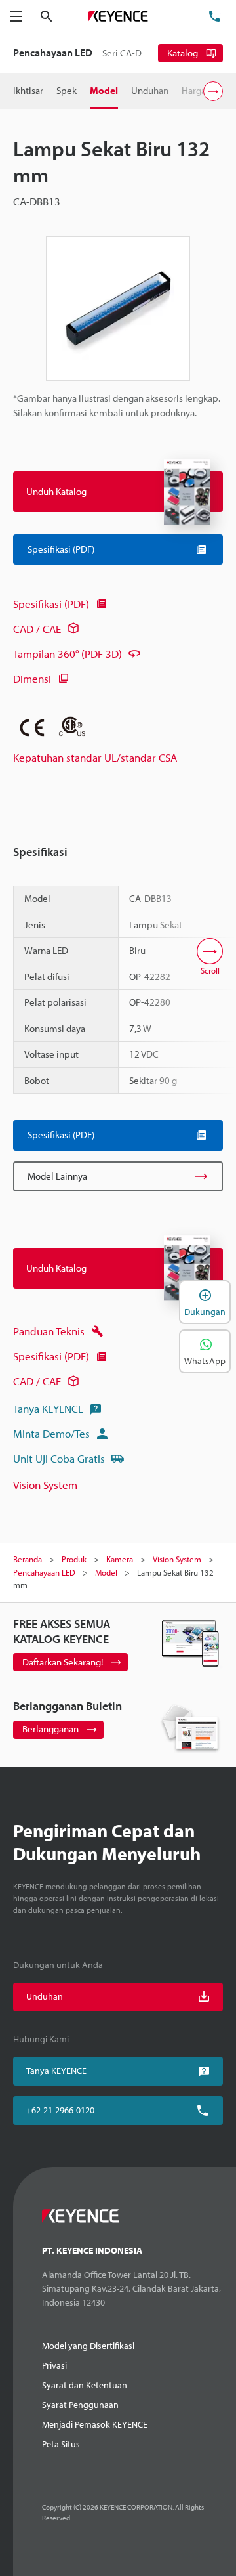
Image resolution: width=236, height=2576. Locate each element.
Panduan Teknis (49, 1331)
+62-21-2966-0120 (60, 2110)
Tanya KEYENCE (48, 1408)
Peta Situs (61, 2444)
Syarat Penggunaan (80, 2405)
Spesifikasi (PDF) (51, 604)
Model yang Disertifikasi (88, 2346)
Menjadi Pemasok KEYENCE (95, 2424)
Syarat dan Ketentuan (85, 2385)
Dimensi (32, 678)
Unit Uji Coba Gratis (59, 1458)
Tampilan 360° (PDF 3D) (68, 654)
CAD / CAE (37, 629)
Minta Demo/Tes (51, 1433)
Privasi (54, 2365)
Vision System (45, 1485)
